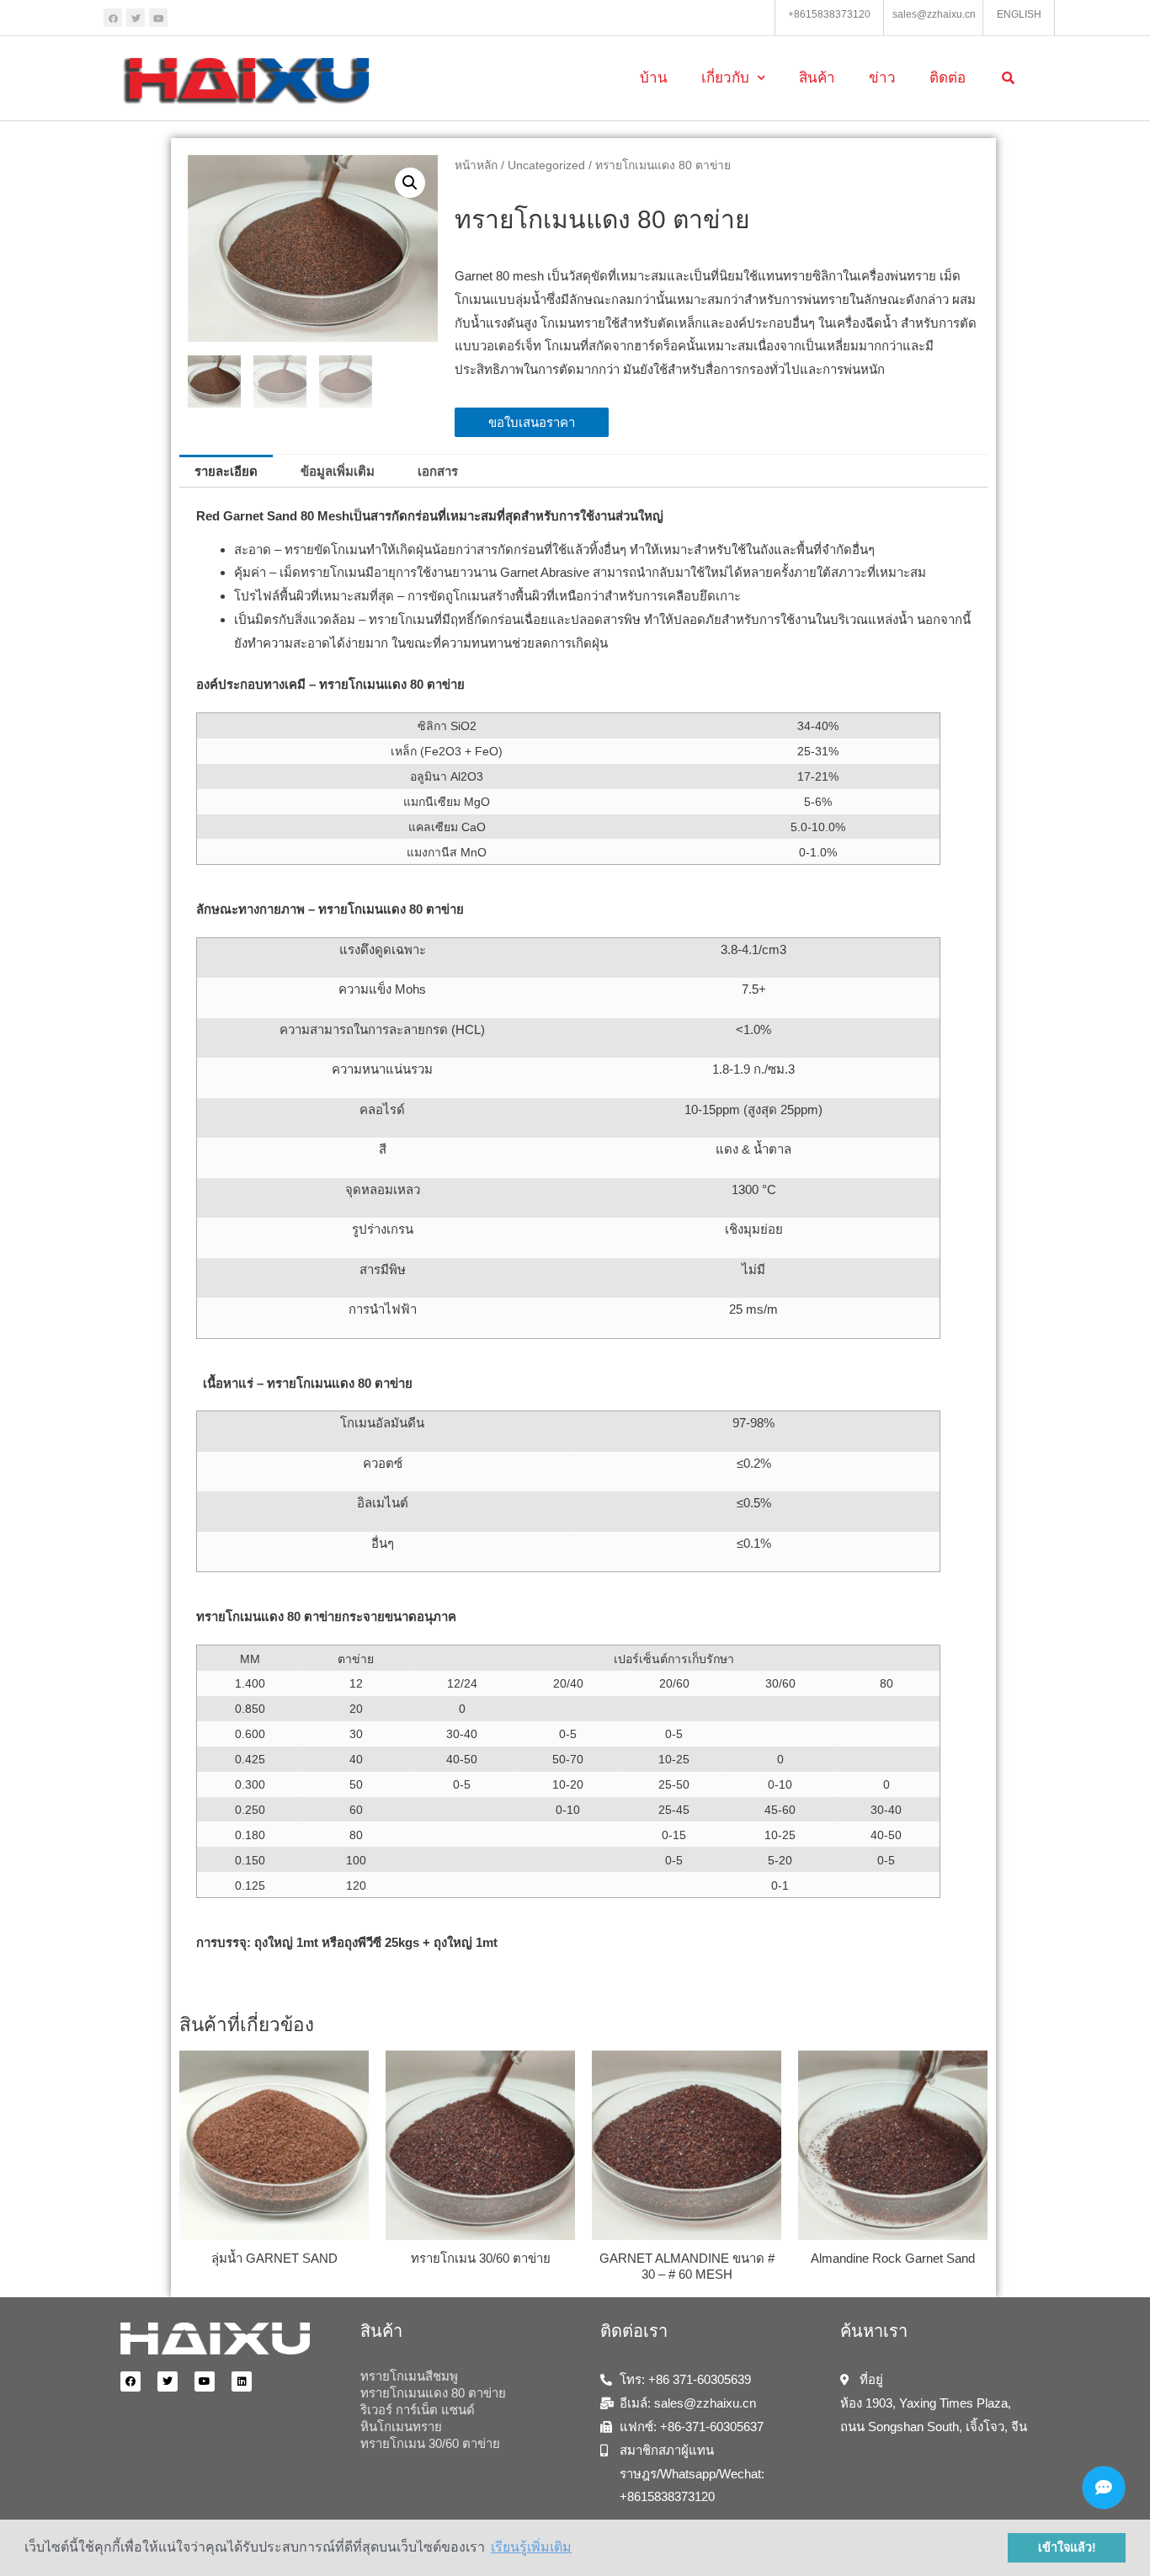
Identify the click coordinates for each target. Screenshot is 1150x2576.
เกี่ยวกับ (725, 78)
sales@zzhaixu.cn (934, 14)
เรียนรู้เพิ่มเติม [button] (531, 2547)
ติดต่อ (948, 78)
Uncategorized (546, 165)
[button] (532, 422)
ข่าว (882, 78)
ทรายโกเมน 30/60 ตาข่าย (430, 2443)
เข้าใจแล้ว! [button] (1067, 2547)
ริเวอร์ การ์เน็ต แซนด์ (418, 2410)
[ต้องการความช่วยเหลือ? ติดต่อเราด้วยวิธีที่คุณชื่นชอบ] (1104, 2488)
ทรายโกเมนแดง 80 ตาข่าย (433, 2393)
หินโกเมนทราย (401, 2427)
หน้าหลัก (476, 165)
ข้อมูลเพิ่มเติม (338, 471)
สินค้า (817, 78)
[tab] (226, 471)
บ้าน (654, 78)
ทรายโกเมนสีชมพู (409, 2376)
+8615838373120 (829, 14)
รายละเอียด (226, 471)
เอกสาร (438, 471)
